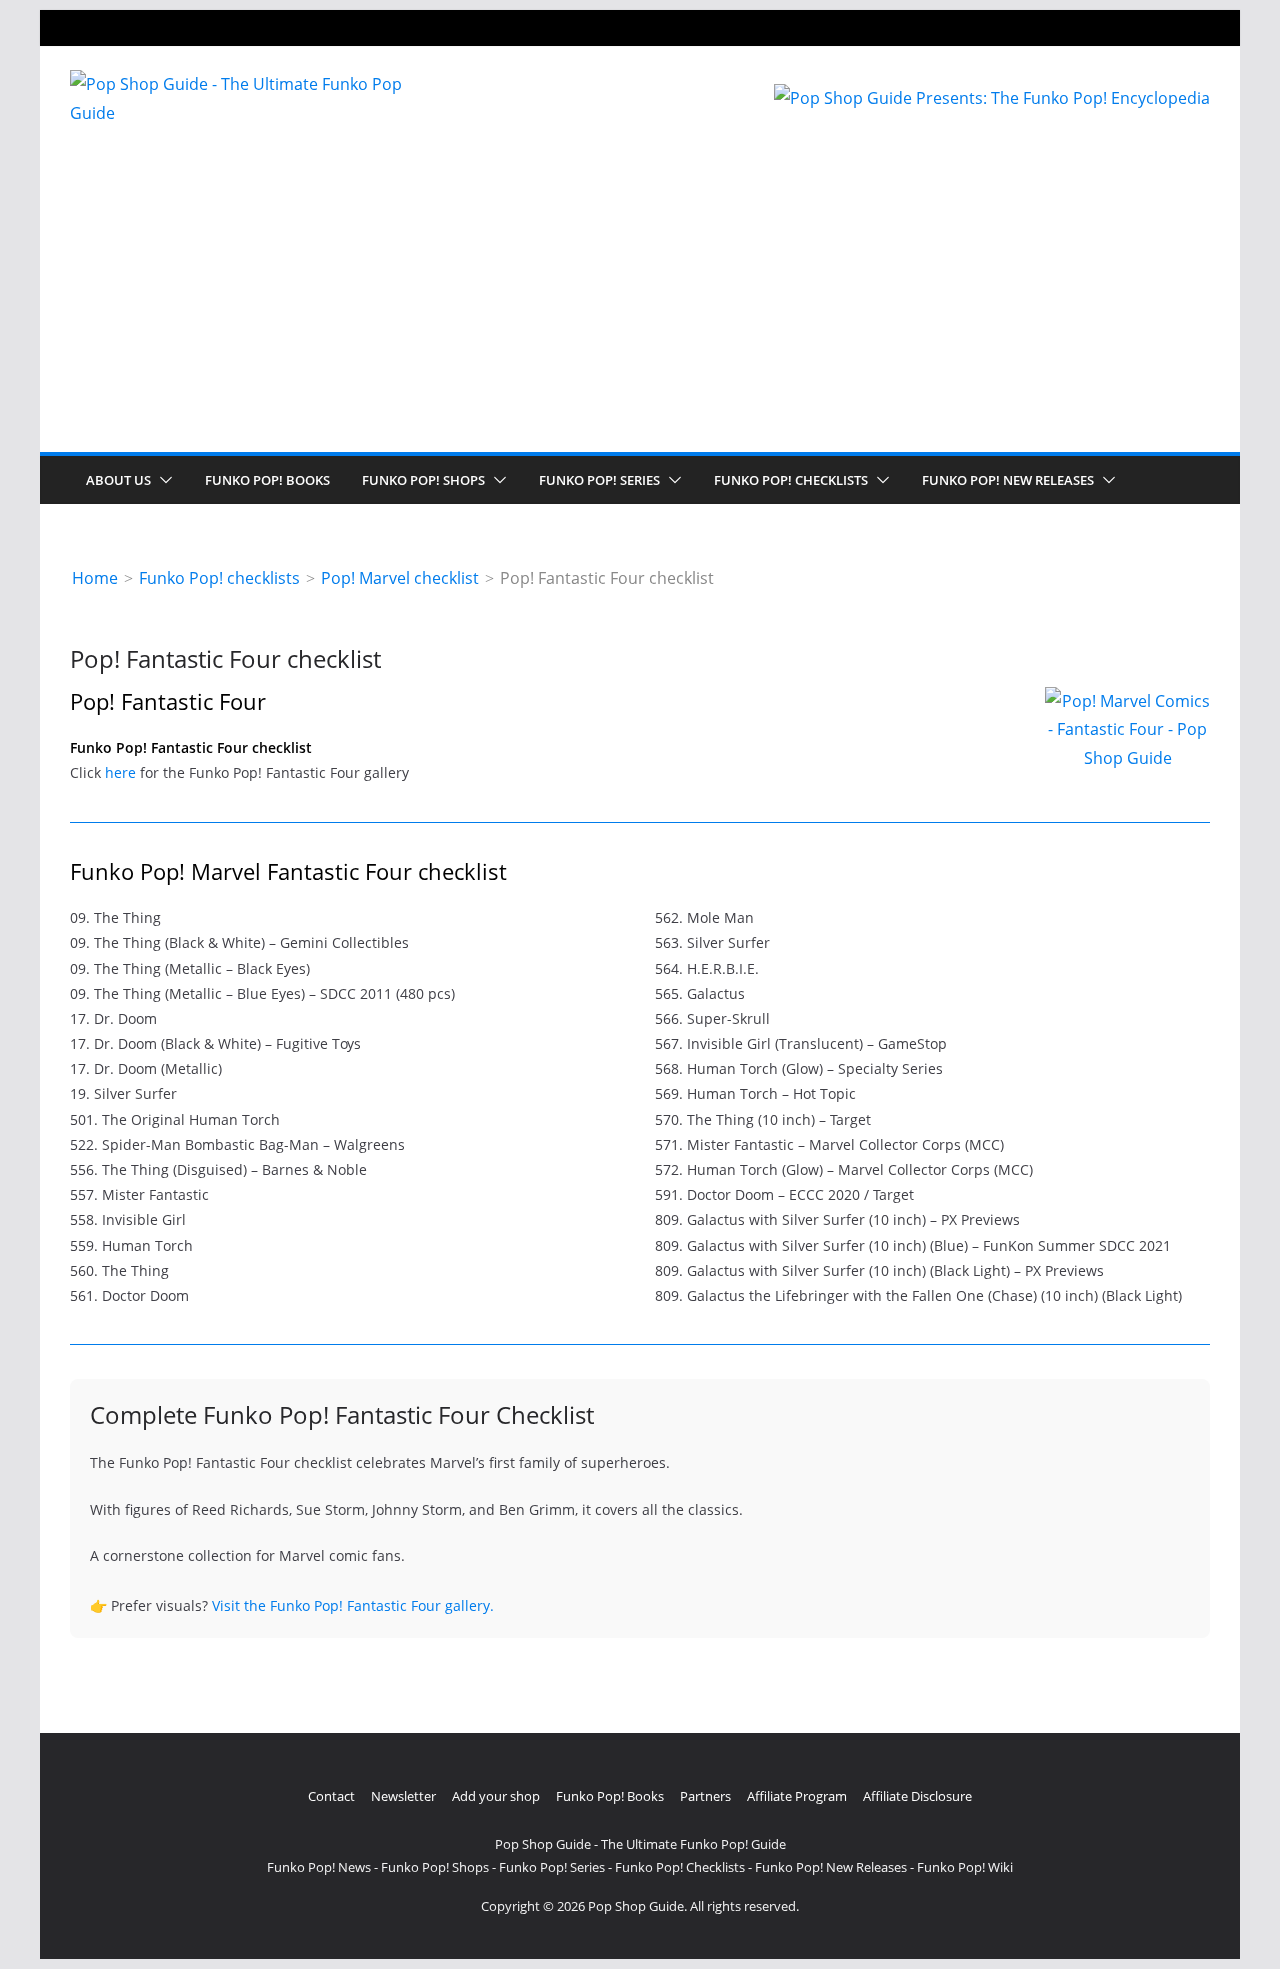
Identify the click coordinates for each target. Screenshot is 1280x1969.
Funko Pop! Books (267, 480)
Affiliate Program (797, 1796)
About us (118, 480)
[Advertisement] (640, 302)
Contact (331, 1796)
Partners (705, 1796)
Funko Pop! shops (423, 480)
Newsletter (403, 1796)
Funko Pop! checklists (791, 480)
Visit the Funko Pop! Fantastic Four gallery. (353, 1605)
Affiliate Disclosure (917, 1796)
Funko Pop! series (599, 480)
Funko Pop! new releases (1008, 480)
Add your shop (496, 1796)
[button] (162, 480)
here (120, 772)
